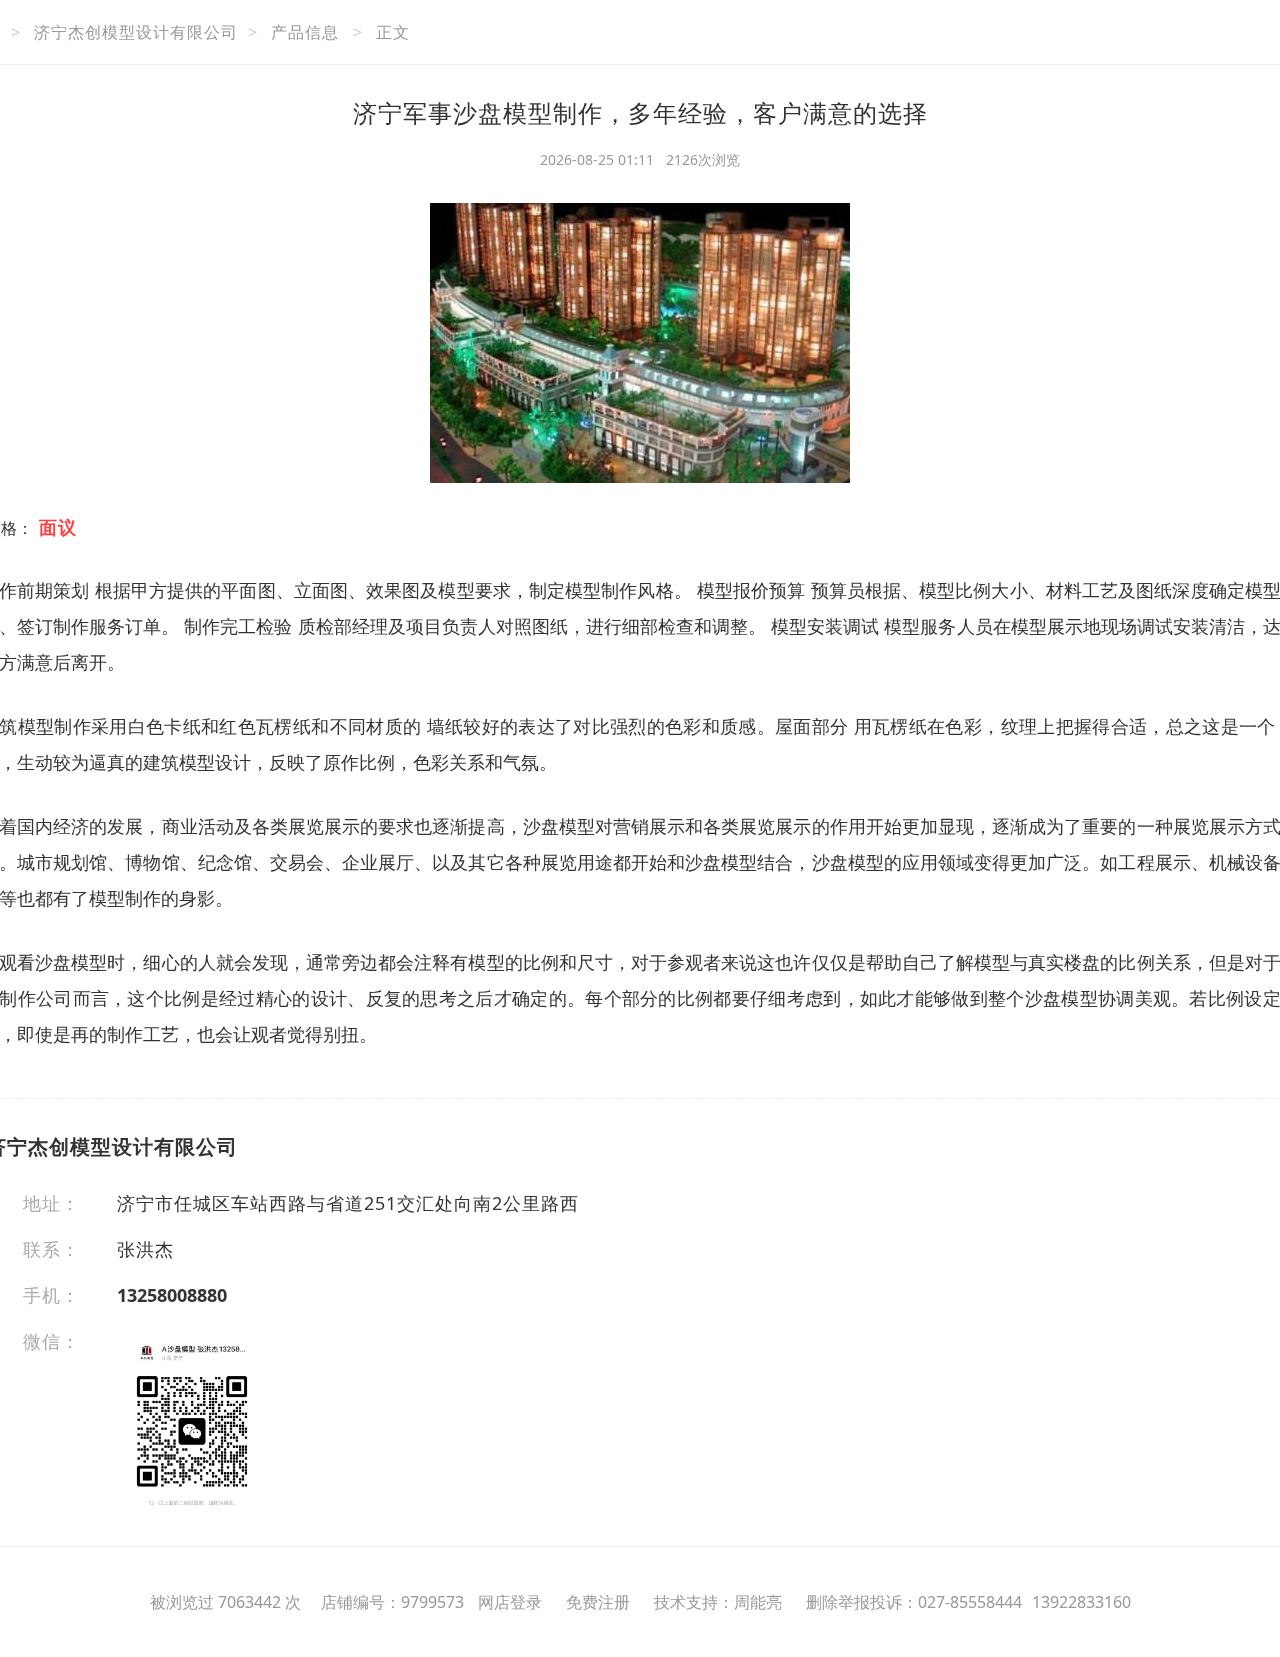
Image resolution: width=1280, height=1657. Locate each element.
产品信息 (305, 32)
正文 (393, 32)
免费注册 (598, 1602)
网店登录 (510, 1602)
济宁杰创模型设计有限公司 (136, 32)
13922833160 (1081, 1602)
